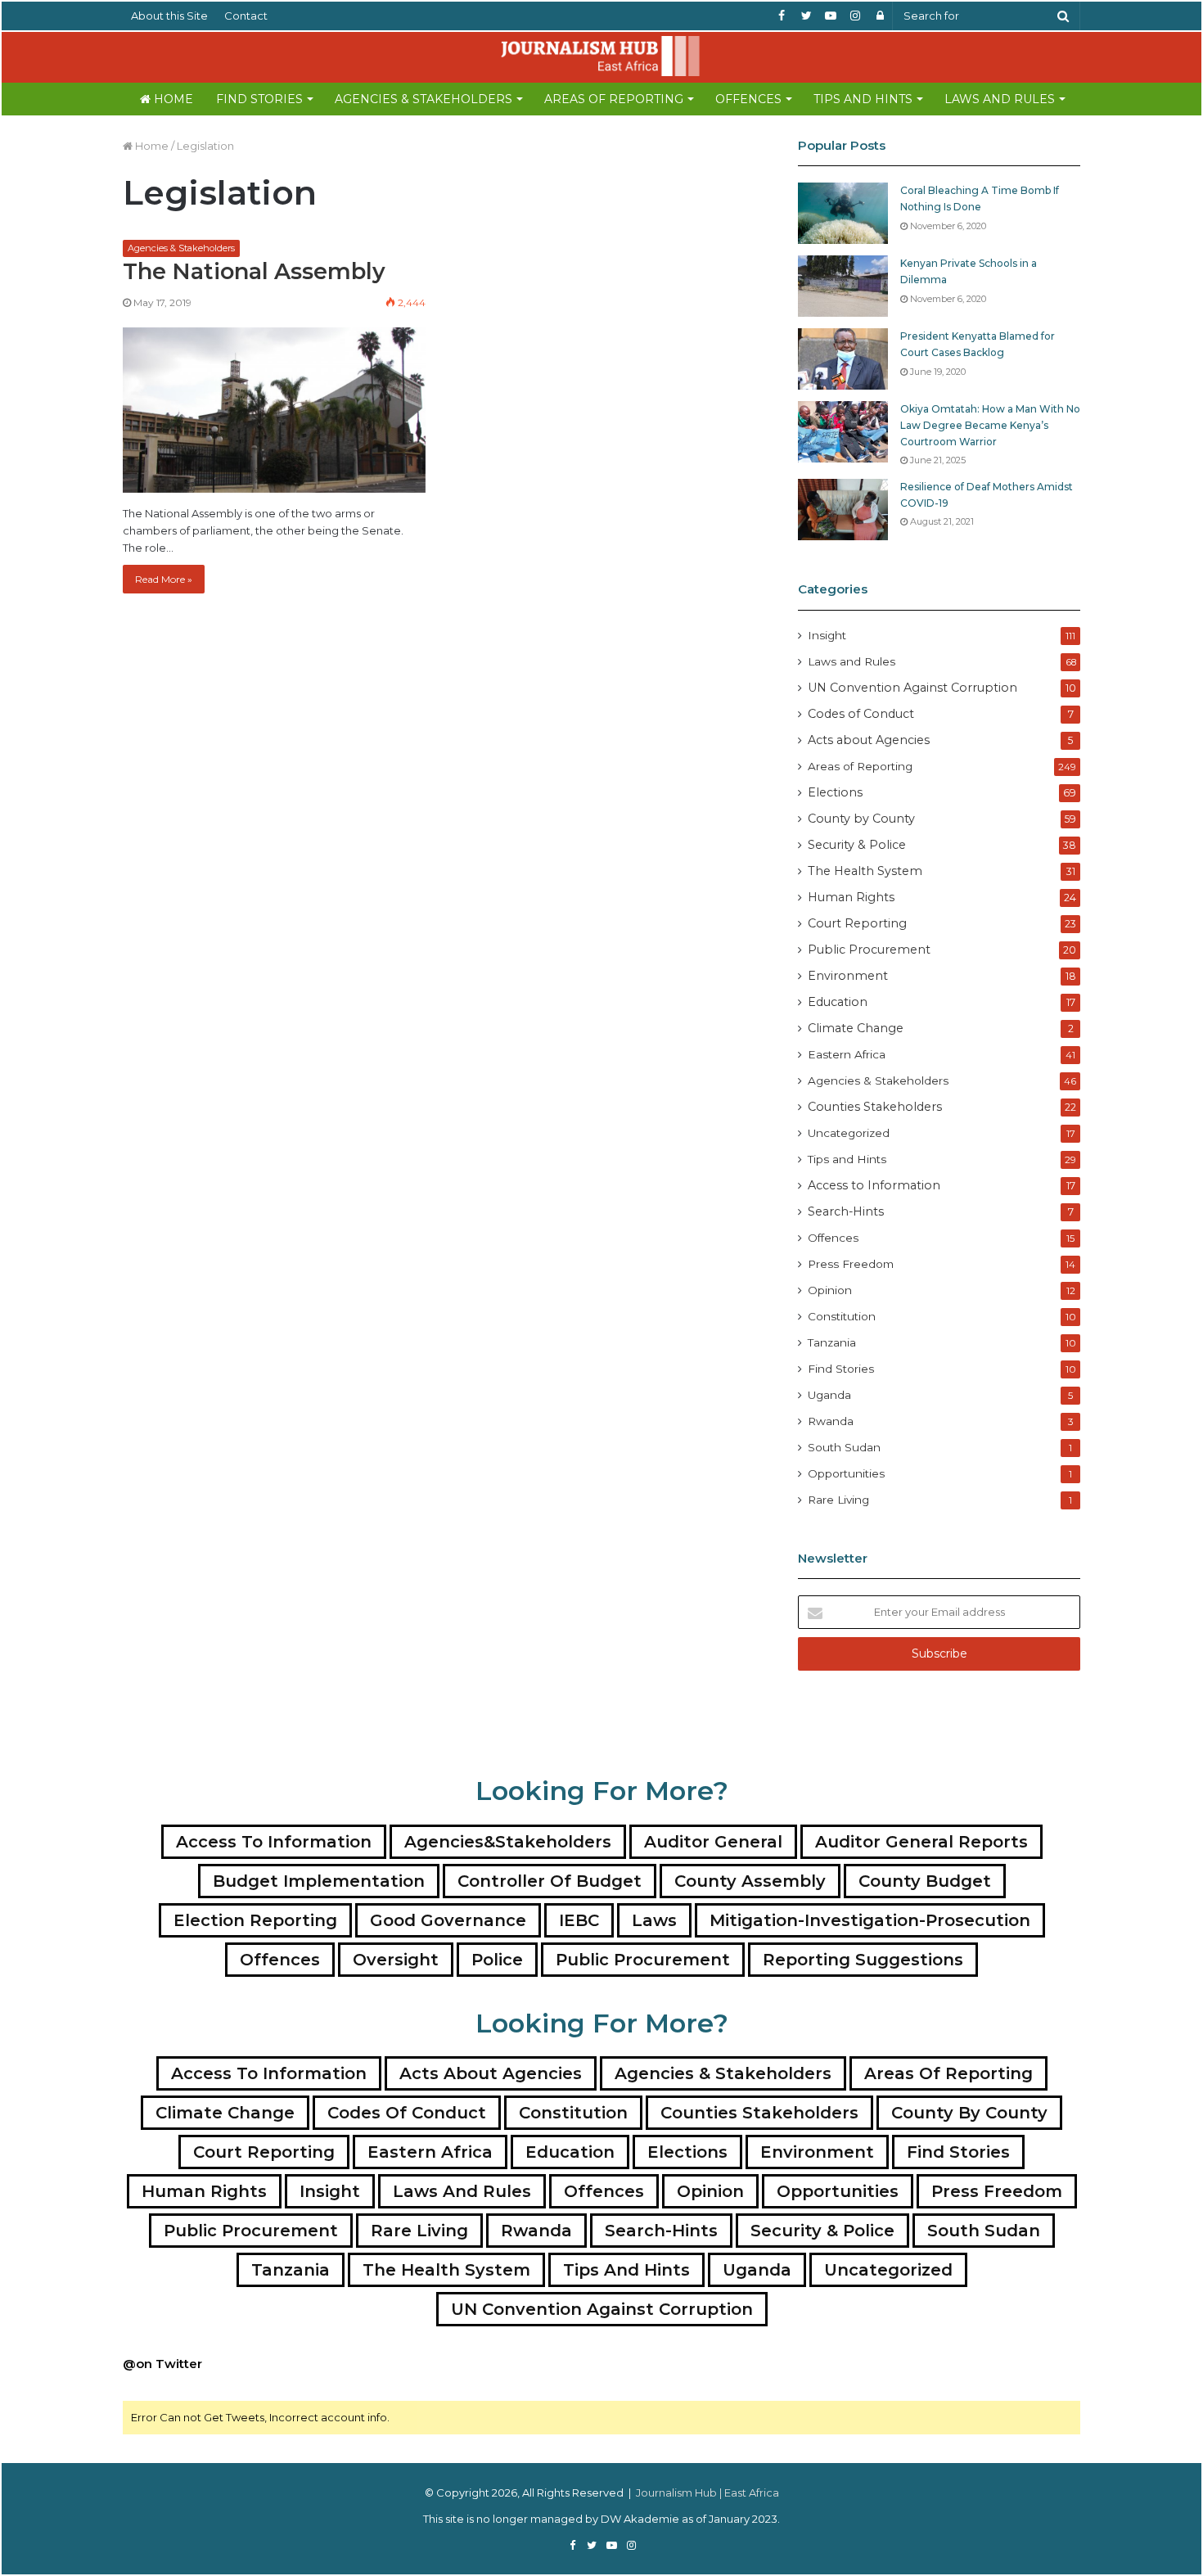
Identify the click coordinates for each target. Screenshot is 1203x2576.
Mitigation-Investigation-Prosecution (870, 1920)
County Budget (925, 1881)
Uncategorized (849, 1133)
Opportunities (846, 1473)
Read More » (164, 579)
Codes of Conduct (861, 714)
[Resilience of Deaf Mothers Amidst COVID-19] (843, 510)
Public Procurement (869, 950)
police (497, 1960)
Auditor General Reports (921, 1842)
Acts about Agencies (869, 740)
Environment (848, 976)
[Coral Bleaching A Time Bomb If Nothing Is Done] (843, 213)
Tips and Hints (863, 99)
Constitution (842, 1316)
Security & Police (857, 845)
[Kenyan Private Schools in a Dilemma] (843, 286)
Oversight (396, 1960)
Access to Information (874, 1185)
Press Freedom (851, 1264)
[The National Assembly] (274, 410)
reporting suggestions (863, 1960)
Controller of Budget (550, 1881)
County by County (861, 819)
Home (172, 99)
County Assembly (750, 1881)
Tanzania (832, 1342)
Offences (748, 99)
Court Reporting (857, 923)
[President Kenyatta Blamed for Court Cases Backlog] (843, 359)
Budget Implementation (319, 1881)
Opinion (830, 1290)
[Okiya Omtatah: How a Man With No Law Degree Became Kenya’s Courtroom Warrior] (843, 432)
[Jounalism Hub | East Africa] (601, 56)
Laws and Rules (1000, 99)
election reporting (255, 1920)
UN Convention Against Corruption (912, 688)
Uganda (829, 1395)
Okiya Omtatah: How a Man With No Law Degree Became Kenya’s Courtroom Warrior (990, 425)
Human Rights (851, 897)
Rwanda (831, 1421)
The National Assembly (254, 271)
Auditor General (713, 1842)
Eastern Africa (847, 1054)
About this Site (169, 16)
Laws (654, 1920)
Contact (246, 16)
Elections (835, 792)
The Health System (865, 871)
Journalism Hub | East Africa (707, 2493)
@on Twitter (162, 2364)
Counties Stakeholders (875, 1107)
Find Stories (259, 99)
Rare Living (838, 1500)
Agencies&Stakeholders (508, 1842)
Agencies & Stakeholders (424, 99)
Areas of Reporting (614, 99)
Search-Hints (846, 1211)
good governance (448, 1920)
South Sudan (844, 1447)
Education (838, 1002)
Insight (827, 635)
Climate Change (856, 1028)
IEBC (579, 1920)
